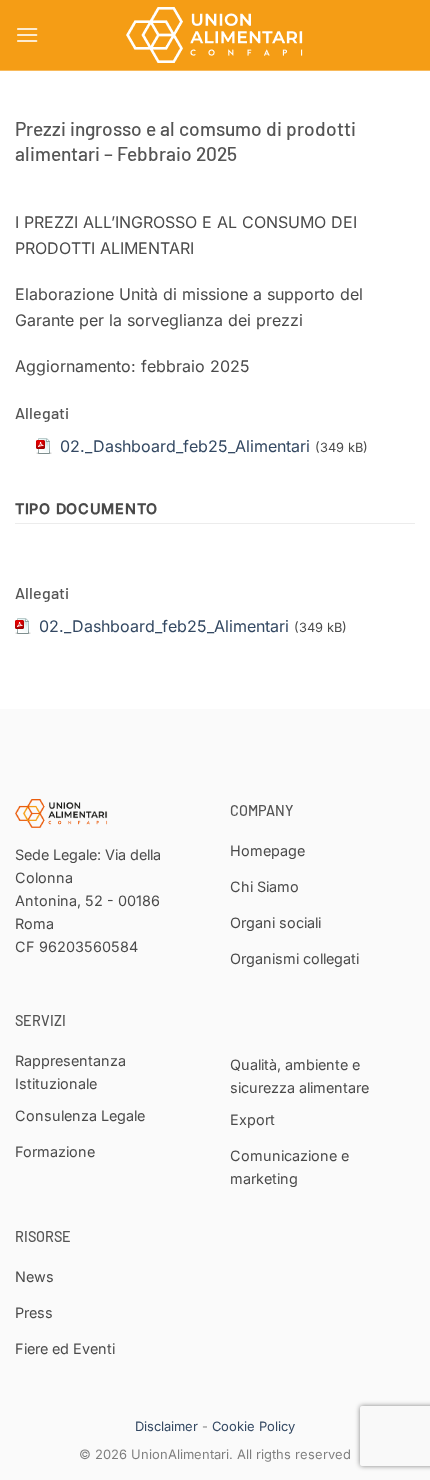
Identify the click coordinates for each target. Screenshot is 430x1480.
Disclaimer (166, 1426)
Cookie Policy (253, 1426)
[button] (27, 34)
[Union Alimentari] (215, 35)
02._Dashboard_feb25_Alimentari (164, 626)
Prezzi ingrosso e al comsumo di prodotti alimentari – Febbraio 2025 (185, 141)
